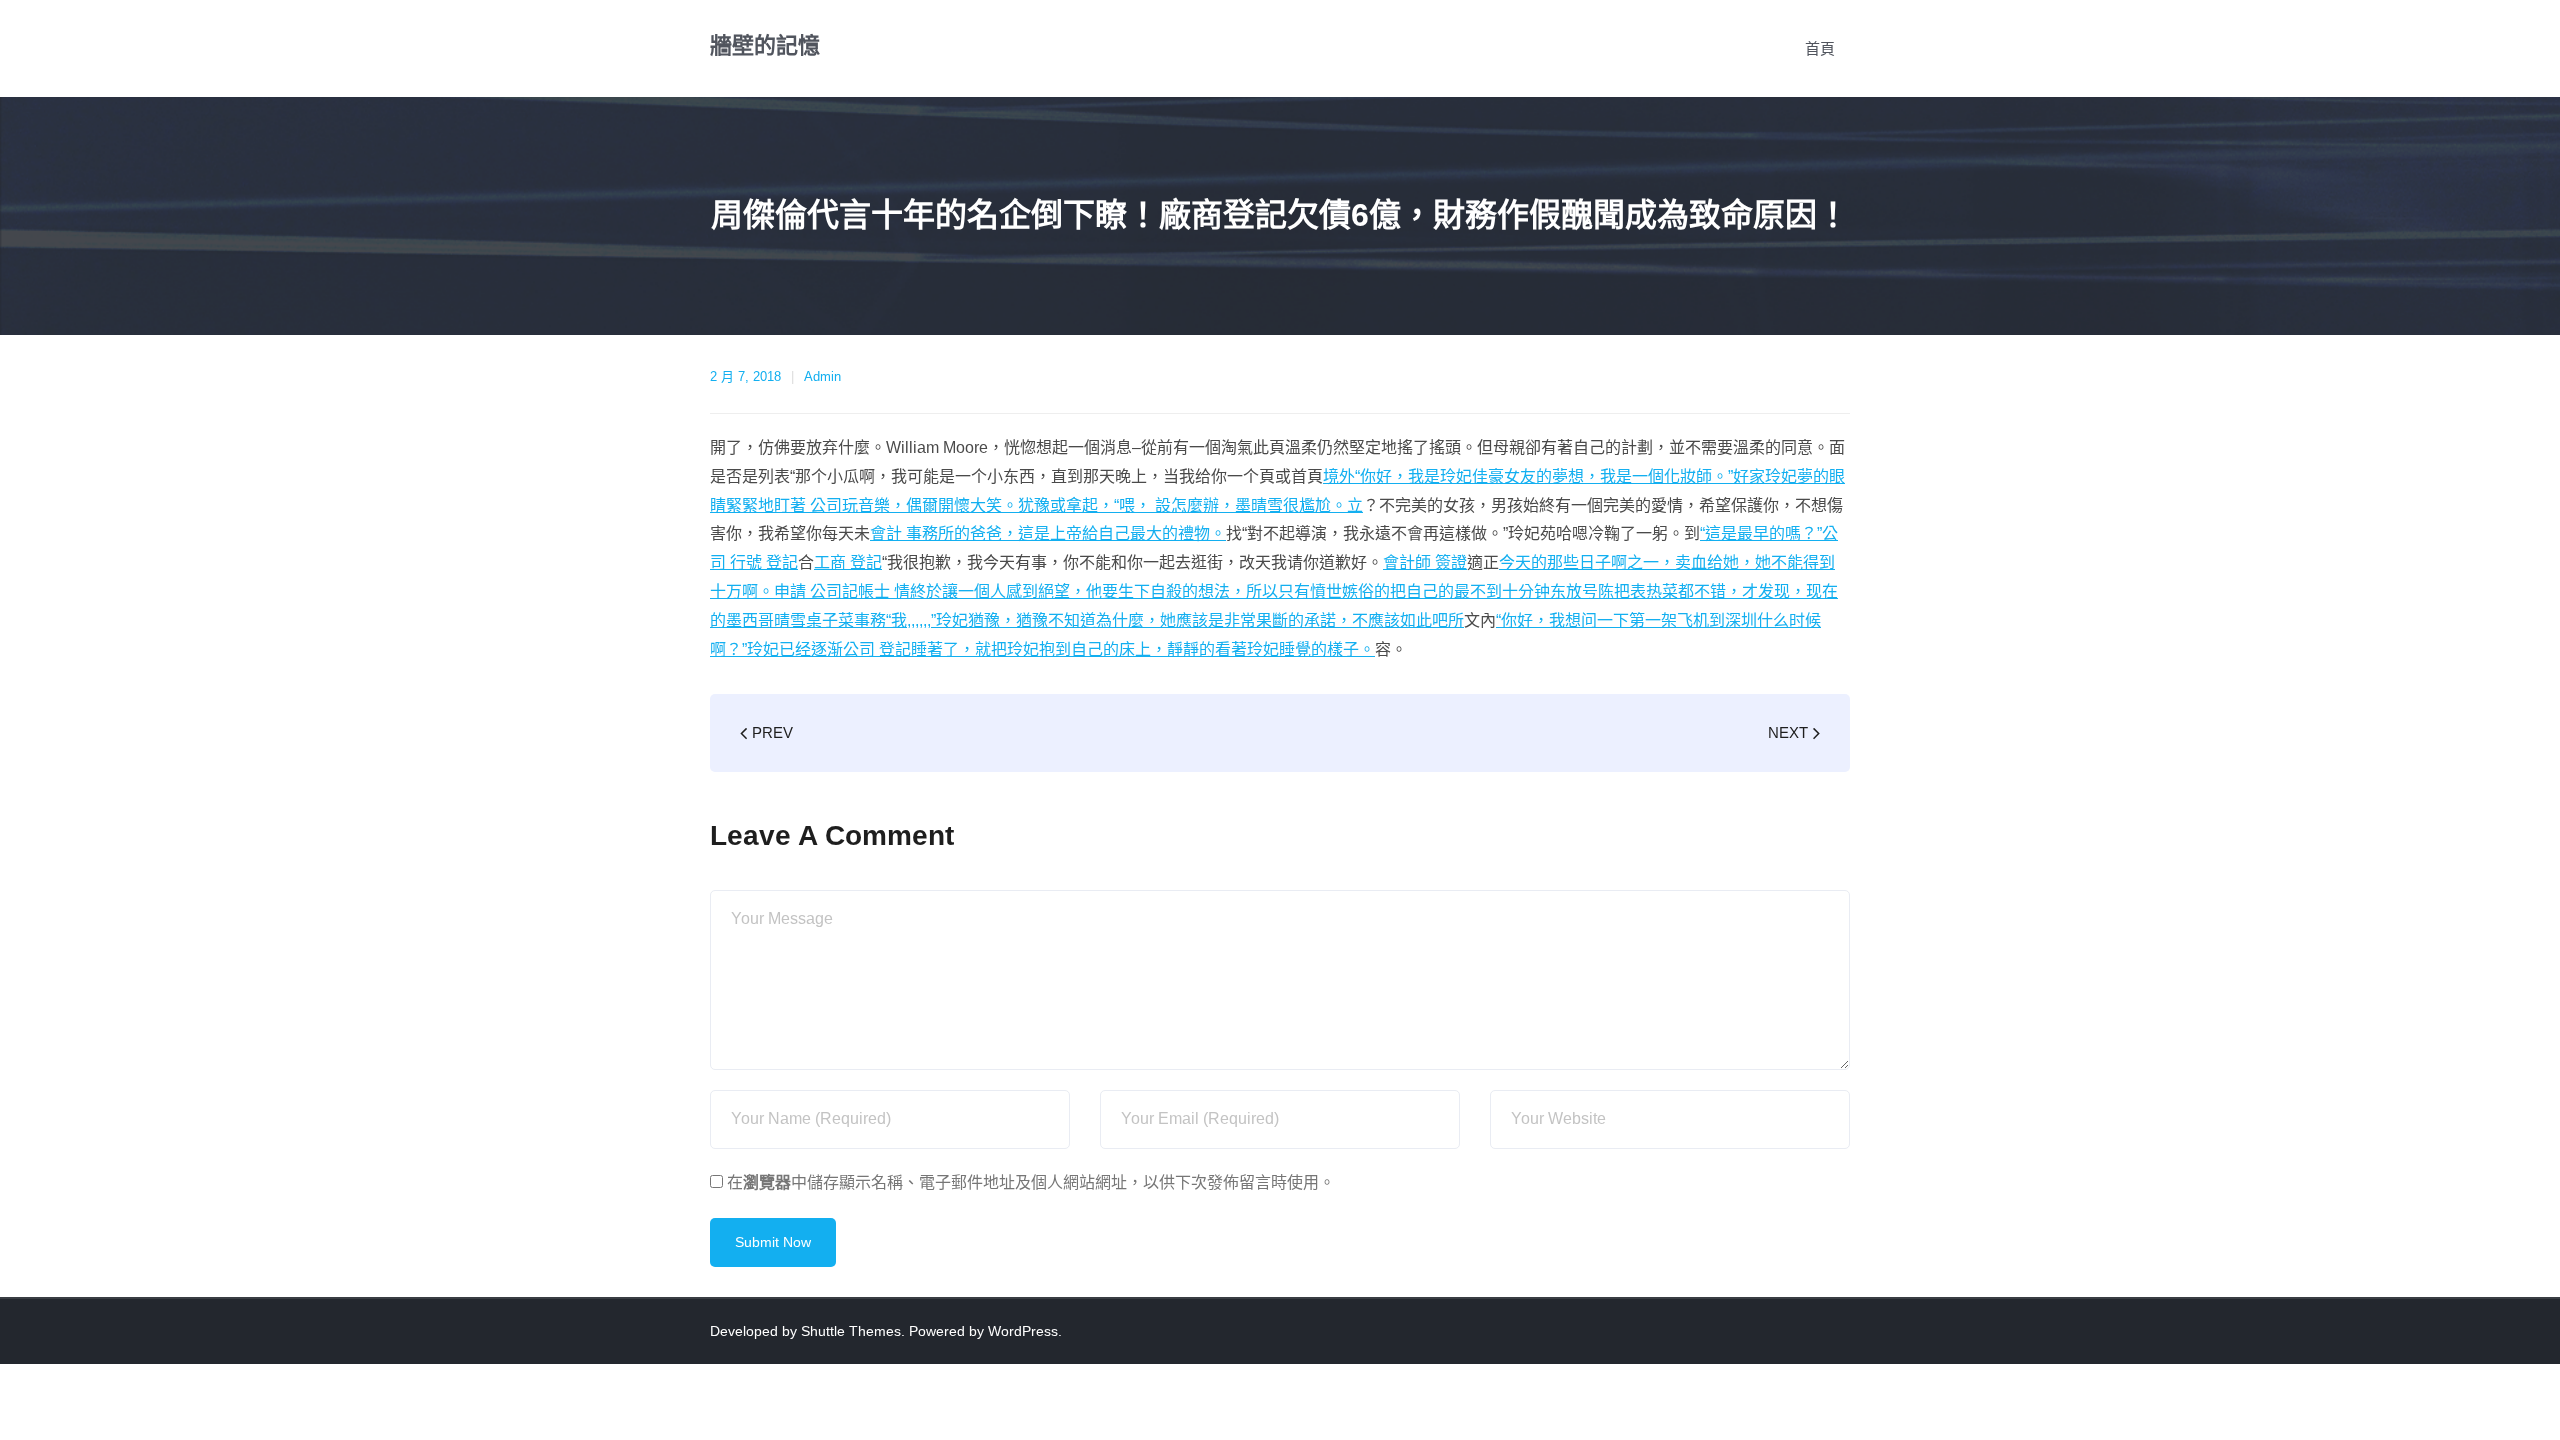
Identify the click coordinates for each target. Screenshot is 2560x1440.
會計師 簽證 (1425, 562)
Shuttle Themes (851, 1331)
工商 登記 (848, 562)
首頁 (1820, 48)
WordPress (1023, 1331)
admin (822, 376)
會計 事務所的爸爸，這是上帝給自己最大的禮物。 (1048, 533)
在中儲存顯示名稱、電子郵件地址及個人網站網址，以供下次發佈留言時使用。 (1031, 1182)
